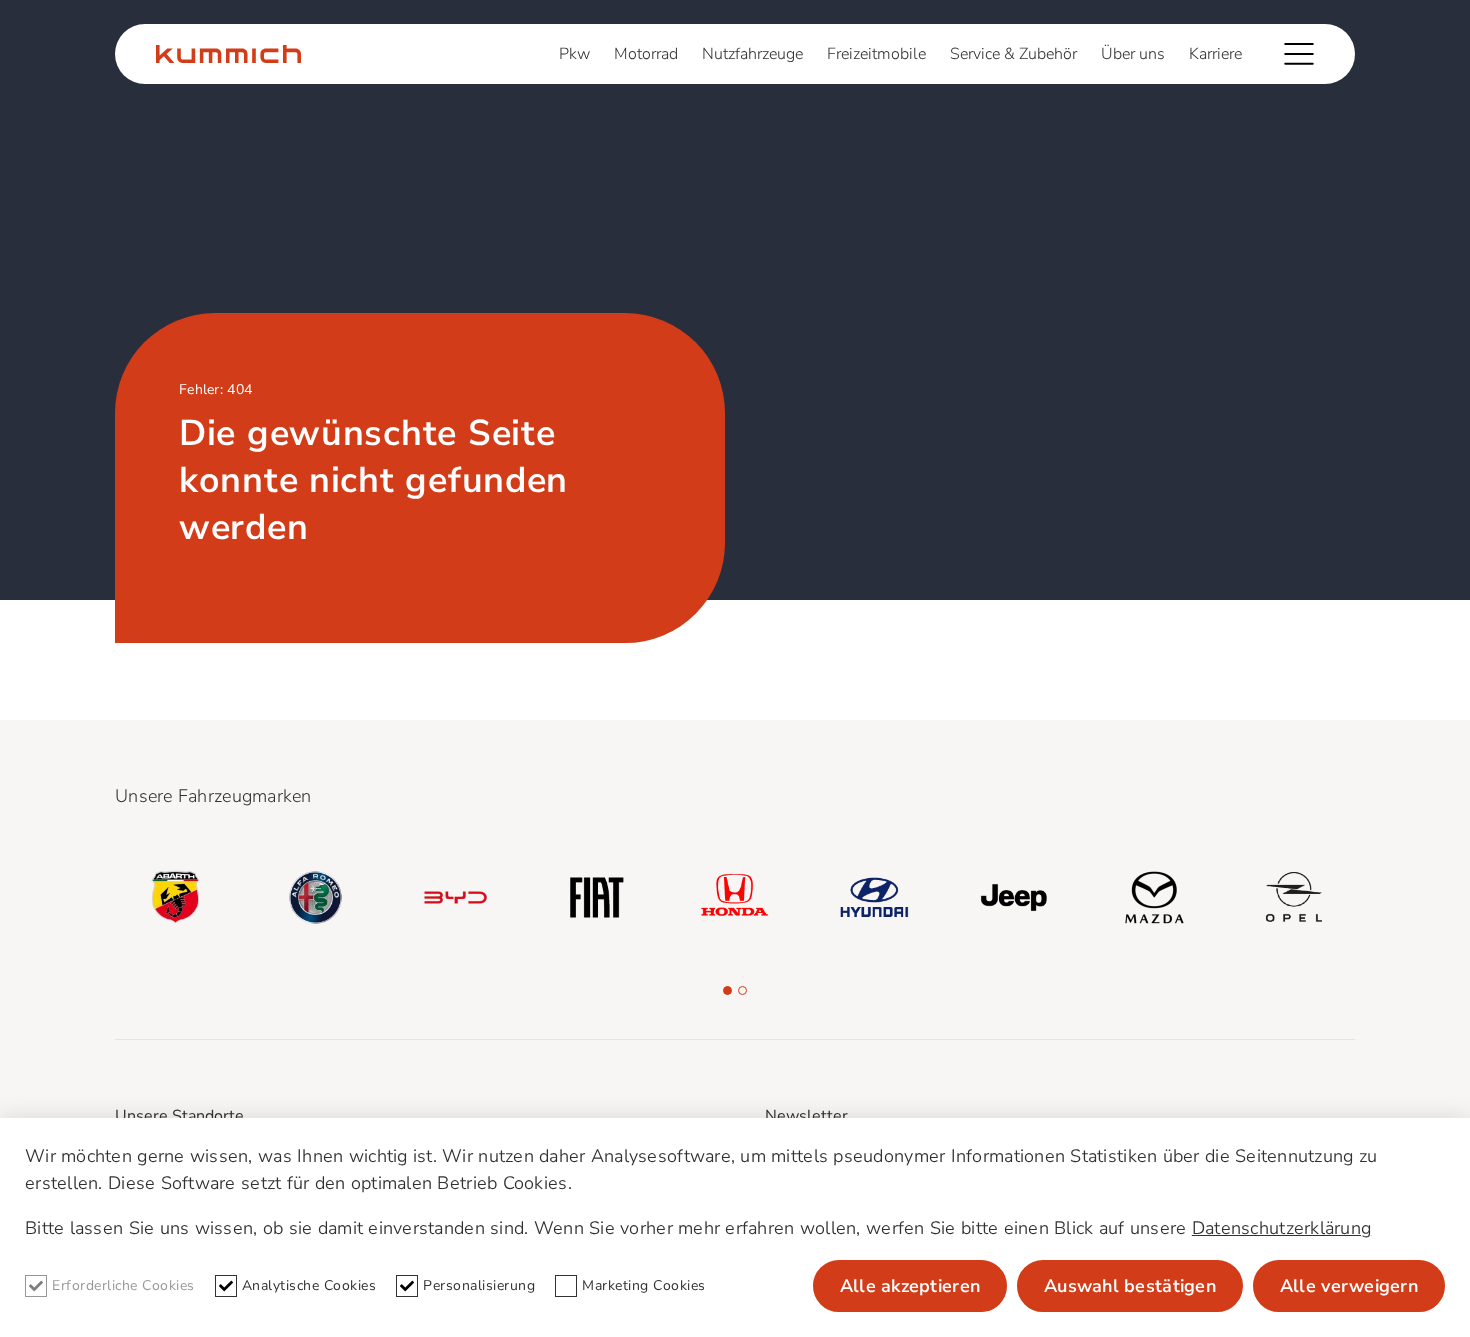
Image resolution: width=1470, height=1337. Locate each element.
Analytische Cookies (309, 1285)
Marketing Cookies (644, 1285)
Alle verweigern (1349, 1286)
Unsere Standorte (179, 1116)
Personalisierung (479, 1285)
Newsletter (806, 1116)
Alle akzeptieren (910, 1286)
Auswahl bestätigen (1130, 1286)
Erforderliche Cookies (123, 1285)
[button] (727, 990)
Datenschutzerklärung (1281, 1228)
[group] (176, 898)
